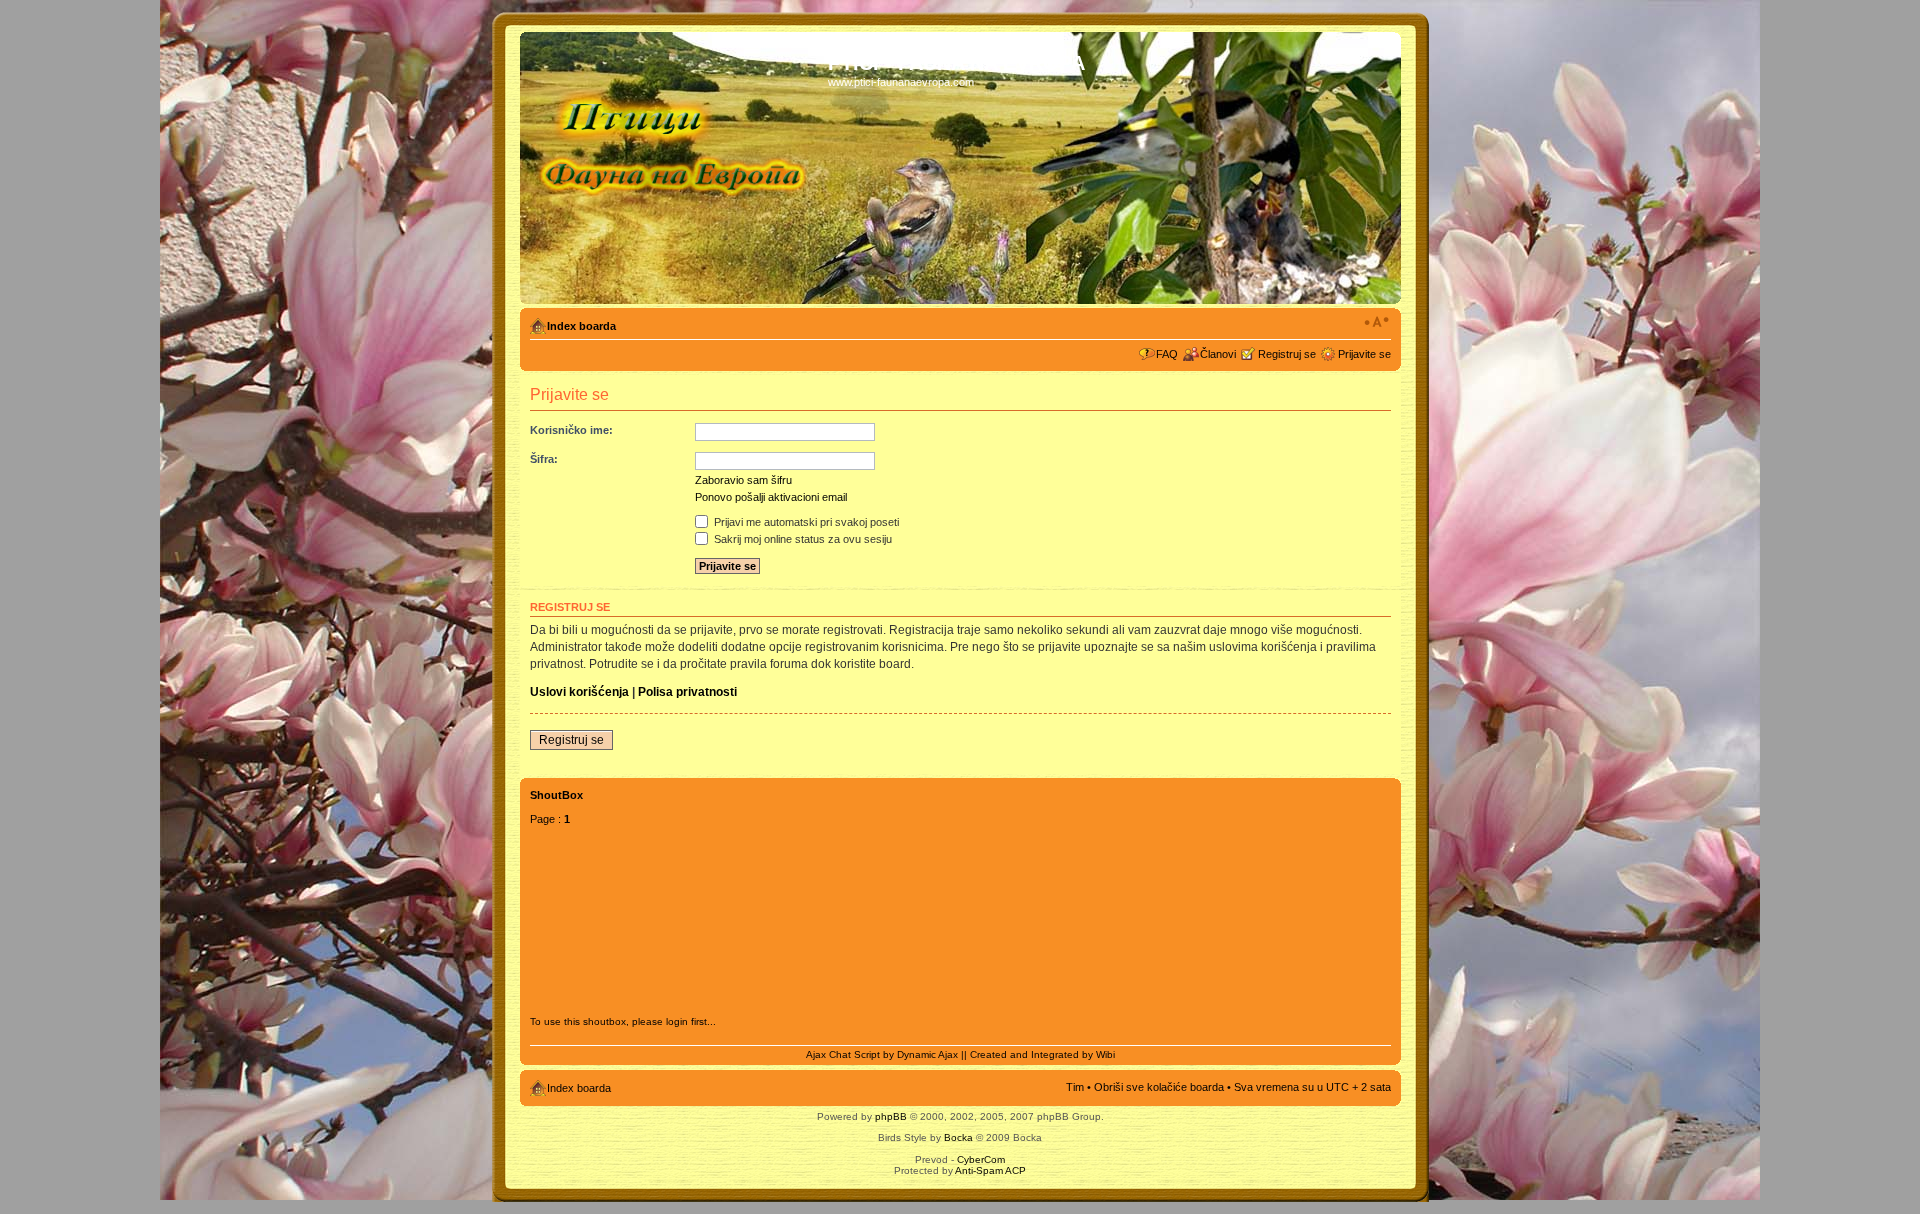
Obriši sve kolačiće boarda (1159, 1087)
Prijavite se (1364, 354)
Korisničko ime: (571, 430)
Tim (1075, 1087)
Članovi (1218, 354)
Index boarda (581, 326)
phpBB (891, 1116)
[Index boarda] (676, 168)
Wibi (1105, 1054)
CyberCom (981, 1159)
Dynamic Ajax (927, 1054)
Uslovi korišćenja (579, 692)
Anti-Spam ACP (990, 1170)
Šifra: (544, 459)
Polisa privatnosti (687, 692)
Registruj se (1287, 354)
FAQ (1167, 354)
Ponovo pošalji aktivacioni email (771, 497)
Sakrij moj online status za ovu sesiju (801, 539)
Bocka (958, 1137)
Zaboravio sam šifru (743, 480)
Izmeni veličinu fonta (1376, 322)
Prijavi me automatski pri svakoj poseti (805, 522)
